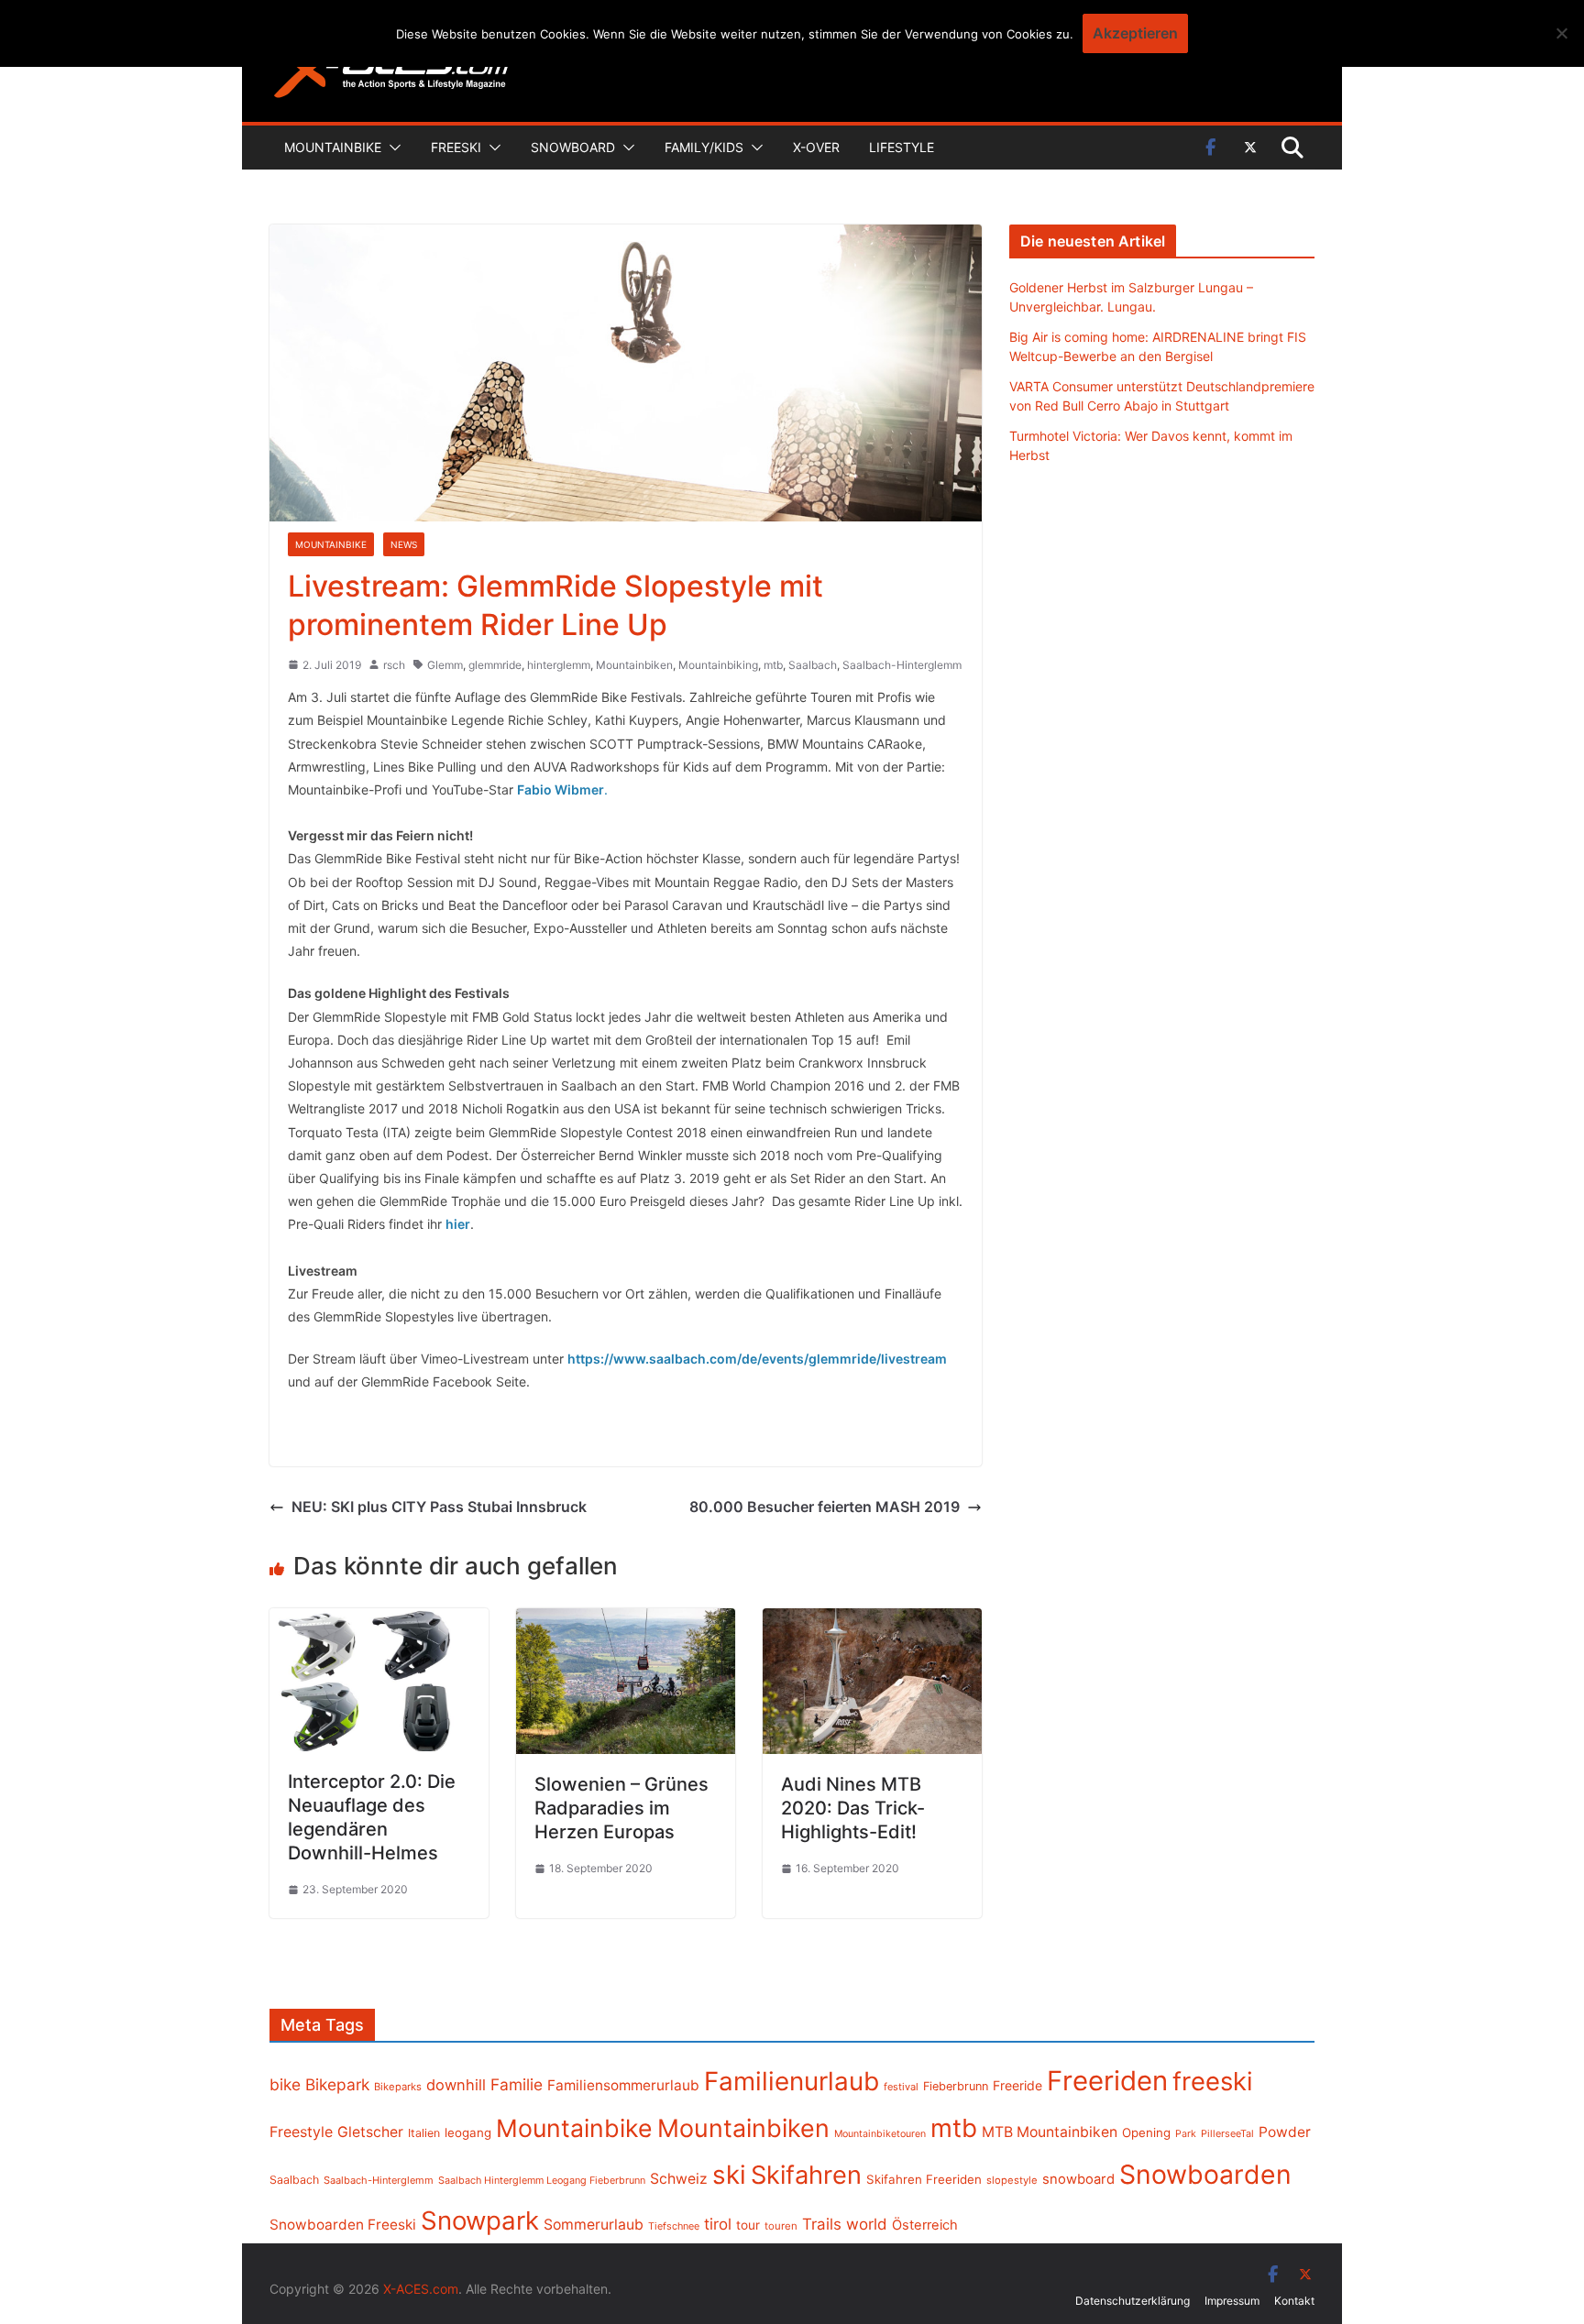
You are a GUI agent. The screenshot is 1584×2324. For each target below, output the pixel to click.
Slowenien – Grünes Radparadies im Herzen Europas (621, 1808)
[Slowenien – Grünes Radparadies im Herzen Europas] (626, 1621)
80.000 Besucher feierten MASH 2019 (825, 1507)
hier (458, 1224)
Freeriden (1107, 2081)
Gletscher (370, 2132)
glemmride (495, 665)
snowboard (1078, 2179)
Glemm (445, 665)
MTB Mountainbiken (1050, 2132)
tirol (718, 2224)
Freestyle (301, 2132)
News (404, 544)
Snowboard (573, 147)
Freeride (1017, 2085)
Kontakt (1294, 2301)
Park (1186, 2134)
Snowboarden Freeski (343, 2225)
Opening (1146, 2132)
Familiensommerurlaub (623, 2085)
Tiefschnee (674, 2226)
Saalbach (813, 665)
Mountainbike (333, 147)
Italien (424, 2133)
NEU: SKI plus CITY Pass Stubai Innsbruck (439, 1507)
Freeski (456, 147)
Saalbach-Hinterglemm (902, 665)
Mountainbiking (718, 665)
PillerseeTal (1227, 2133)
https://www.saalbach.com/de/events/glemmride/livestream (757, 1359)
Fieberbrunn (956, 2086)
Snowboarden (1205, 2175)
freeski (1213, 2081)
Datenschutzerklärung (1133, 2301)
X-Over (816, 147)
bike (285, 2084)
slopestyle (1012, 2180)
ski (729, 2175)
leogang (468, 2132)
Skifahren (806, 2175)
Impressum (1232, 2301)
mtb (773, 665)
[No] (1561, 33)
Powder (1285, 2132)
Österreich (925, 2225)
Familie (517, 2084)
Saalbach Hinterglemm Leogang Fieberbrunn (542, 2180)
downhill (456, 2085)
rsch (394, 665)
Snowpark (480, 2220)
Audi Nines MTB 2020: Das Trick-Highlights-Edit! (853, 1808)
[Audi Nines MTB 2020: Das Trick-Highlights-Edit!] (872, 1621)
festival (901, 2087)
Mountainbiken (634, 665)
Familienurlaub (792, 2081)
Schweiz (679, 2179)
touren (781, 2226)
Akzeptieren (1135, 33)
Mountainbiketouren (880, 2134)
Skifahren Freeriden (924, 2179)
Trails (822, 2224)
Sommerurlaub (594, 2225)
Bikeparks (398, 2087)
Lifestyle (902, 147)
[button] (391, 148)
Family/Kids (704, 147)
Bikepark (337, 2084)
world (867, 2224)
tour (748, 2225)
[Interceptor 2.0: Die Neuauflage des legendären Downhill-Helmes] (379, 1621)
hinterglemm (559, 665)
